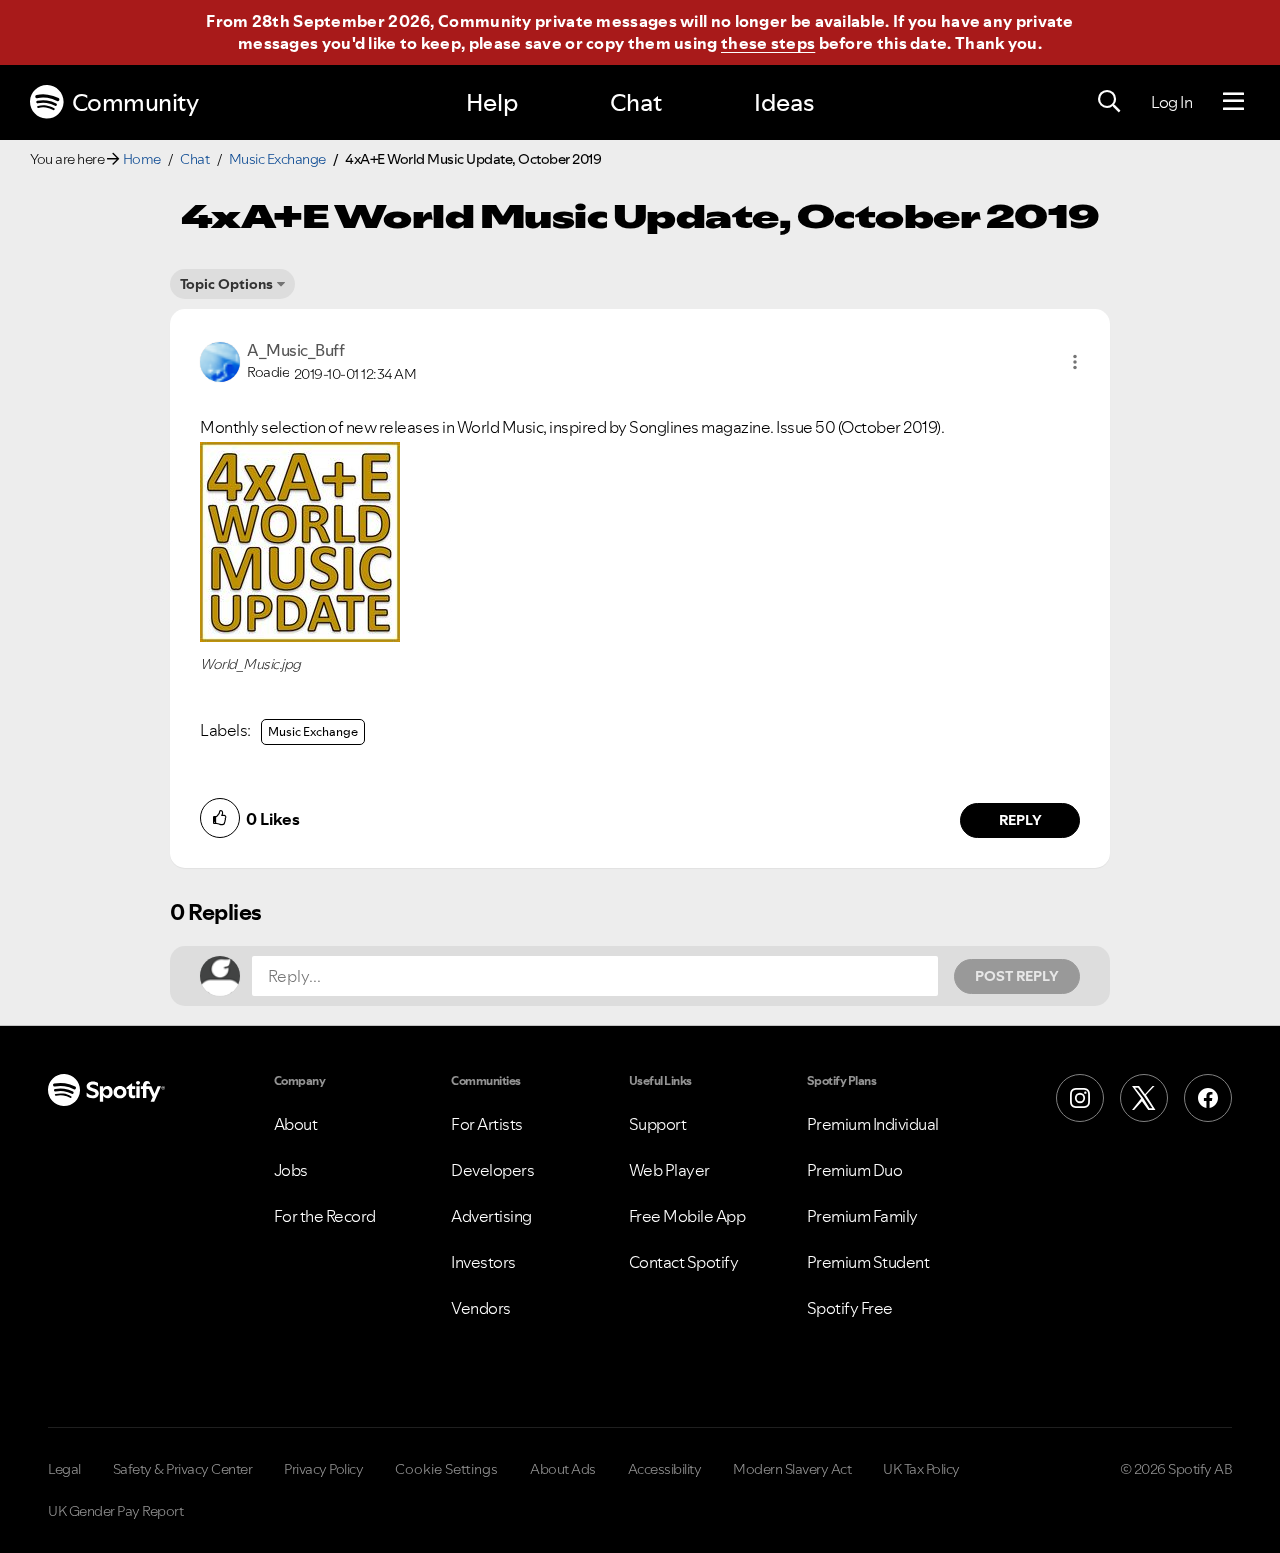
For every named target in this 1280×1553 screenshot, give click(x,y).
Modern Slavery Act (792, 1469)
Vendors (481, 1308)
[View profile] (220, 360)
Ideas (784, 102)
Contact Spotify (684, 1262)
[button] (1075, 362)
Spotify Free (850, 1308)
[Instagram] (1080, 1098)
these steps (768, 43)
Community (135, 102)
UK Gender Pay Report (115, 1511)
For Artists (487, 1124)
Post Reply (1017, 976)
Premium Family (862, 1216)
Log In (1171, 102)
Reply (1020, 820)
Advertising (491, 1216)
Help (492, 102)
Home (142, 159)
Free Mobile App (687, 1216)
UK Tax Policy (921, 1469)
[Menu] (1233, 102)
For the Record (325, 1216)
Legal (64, 1469)
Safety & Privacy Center (183, 1469)
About (296, 1124)
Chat (636, 102)
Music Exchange (277, 159)
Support (658, 1124)
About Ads (563, 1469)
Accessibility (665, 1469)
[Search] (1109, 102)
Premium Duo (855, 1170)
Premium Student (868, 1262)
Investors (483, 1262)
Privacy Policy (323, 1469)
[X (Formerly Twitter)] (1144, 1098)
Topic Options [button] (226, 284)
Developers (492, 1170)
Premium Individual (873, 1124)
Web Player (669, 1170)
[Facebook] (1208, 1098)
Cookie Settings (446, 1469)
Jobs (291, 1170)
